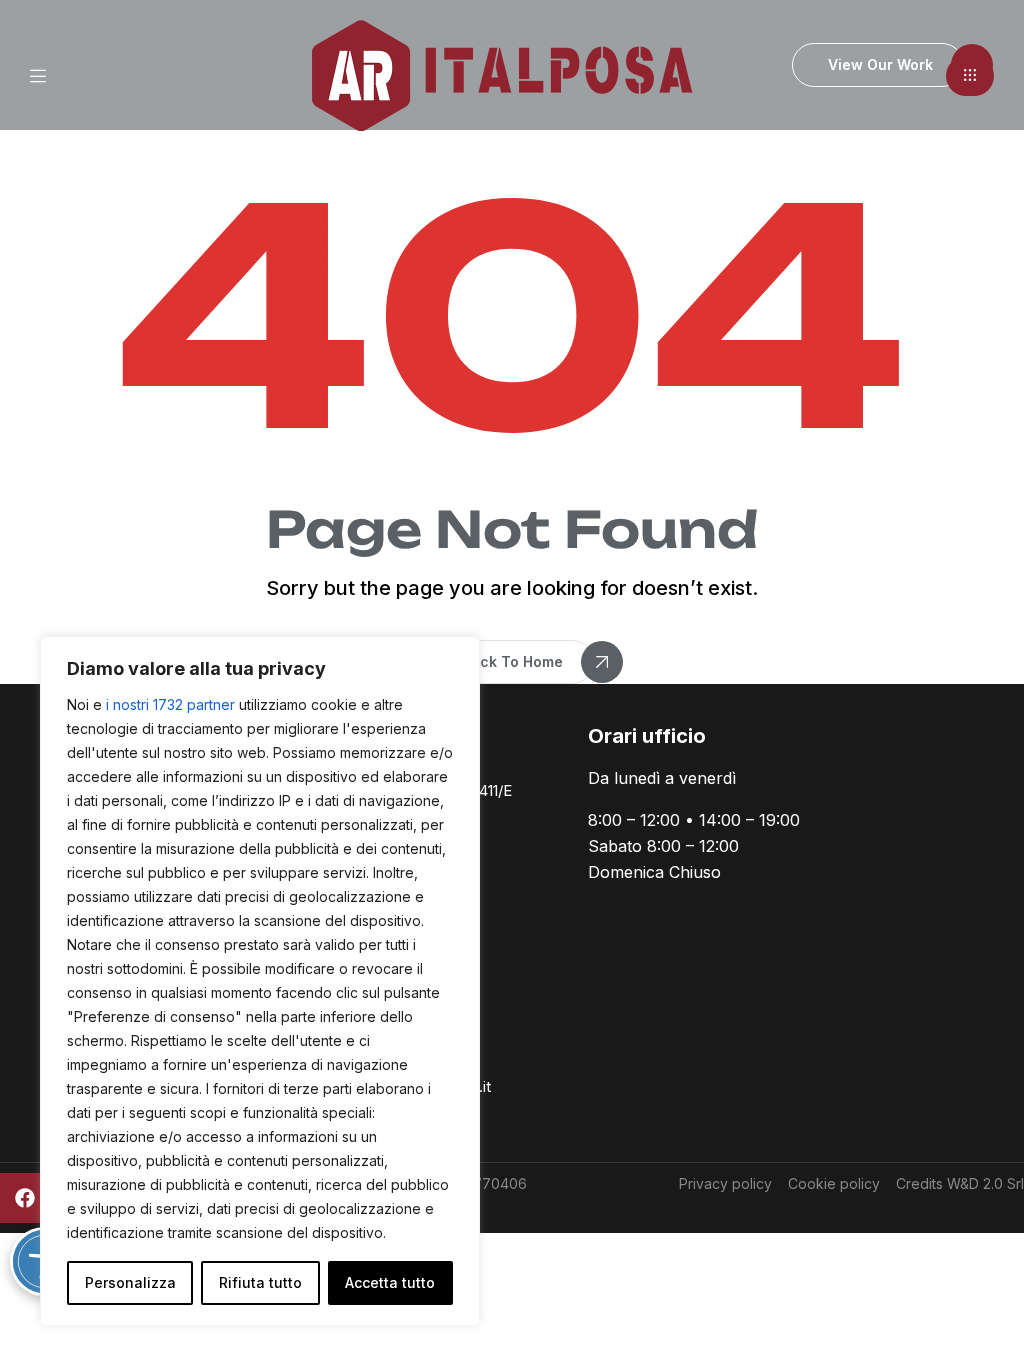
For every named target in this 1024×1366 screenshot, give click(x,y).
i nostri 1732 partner (170, 704)
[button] (970, 76)
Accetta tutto (390, 1282)
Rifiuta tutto (260, 1282)
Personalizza (130, 1282)
